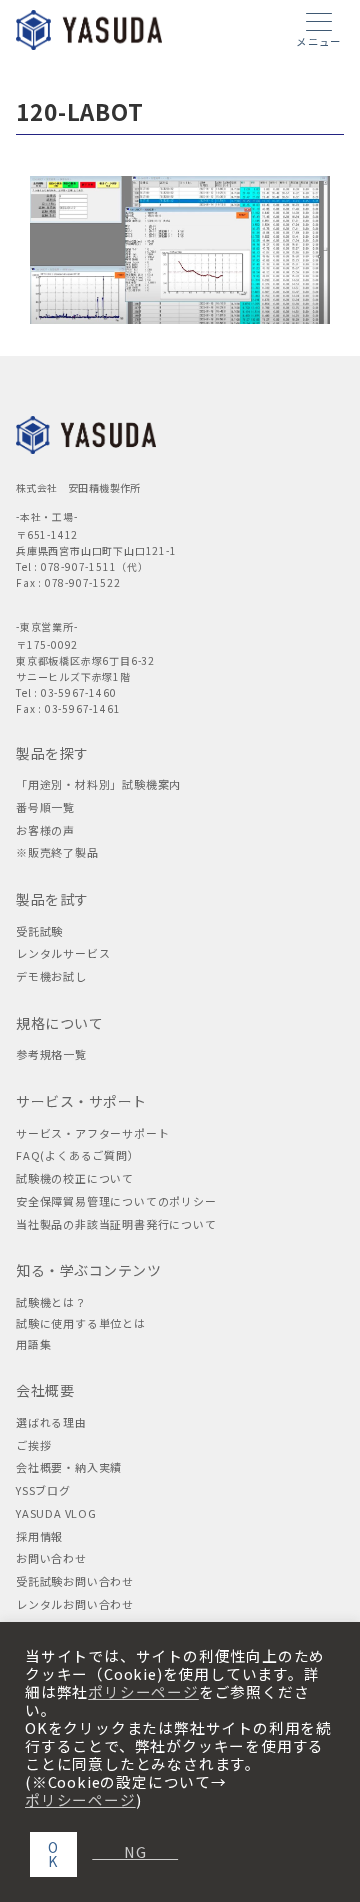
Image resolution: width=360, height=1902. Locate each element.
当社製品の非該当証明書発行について (116, 1224)
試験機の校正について (75, 1178)
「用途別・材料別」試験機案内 (98, 784)
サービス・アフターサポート (92, 1133)
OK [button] (53, 1854)
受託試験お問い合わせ (75, 1581)
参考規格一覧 (51, 1054)
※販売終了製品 (57, 852)
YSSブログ (43, 1490)
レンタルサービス (63, 953)
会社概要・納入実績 (69, 1467)
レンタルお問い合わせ (75, 1604)
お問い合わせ (51, 1558)
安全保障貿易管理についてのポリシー (116, 1201)
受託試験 (39, 931)
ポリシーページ (143, 1692)
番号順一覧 (45, 807)
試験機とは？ (51, 1302)
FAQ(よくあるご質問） (78, 1155)
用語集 (33, 1344)
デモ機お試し (51, 976)
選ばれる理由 (51, 1422)
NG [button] (127, 1852)
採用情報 (39, 1536)
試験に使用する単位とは (81, 1323)
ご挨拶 (33, 1445)
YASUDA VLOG (56, 1513)
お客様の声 (45, 830)
